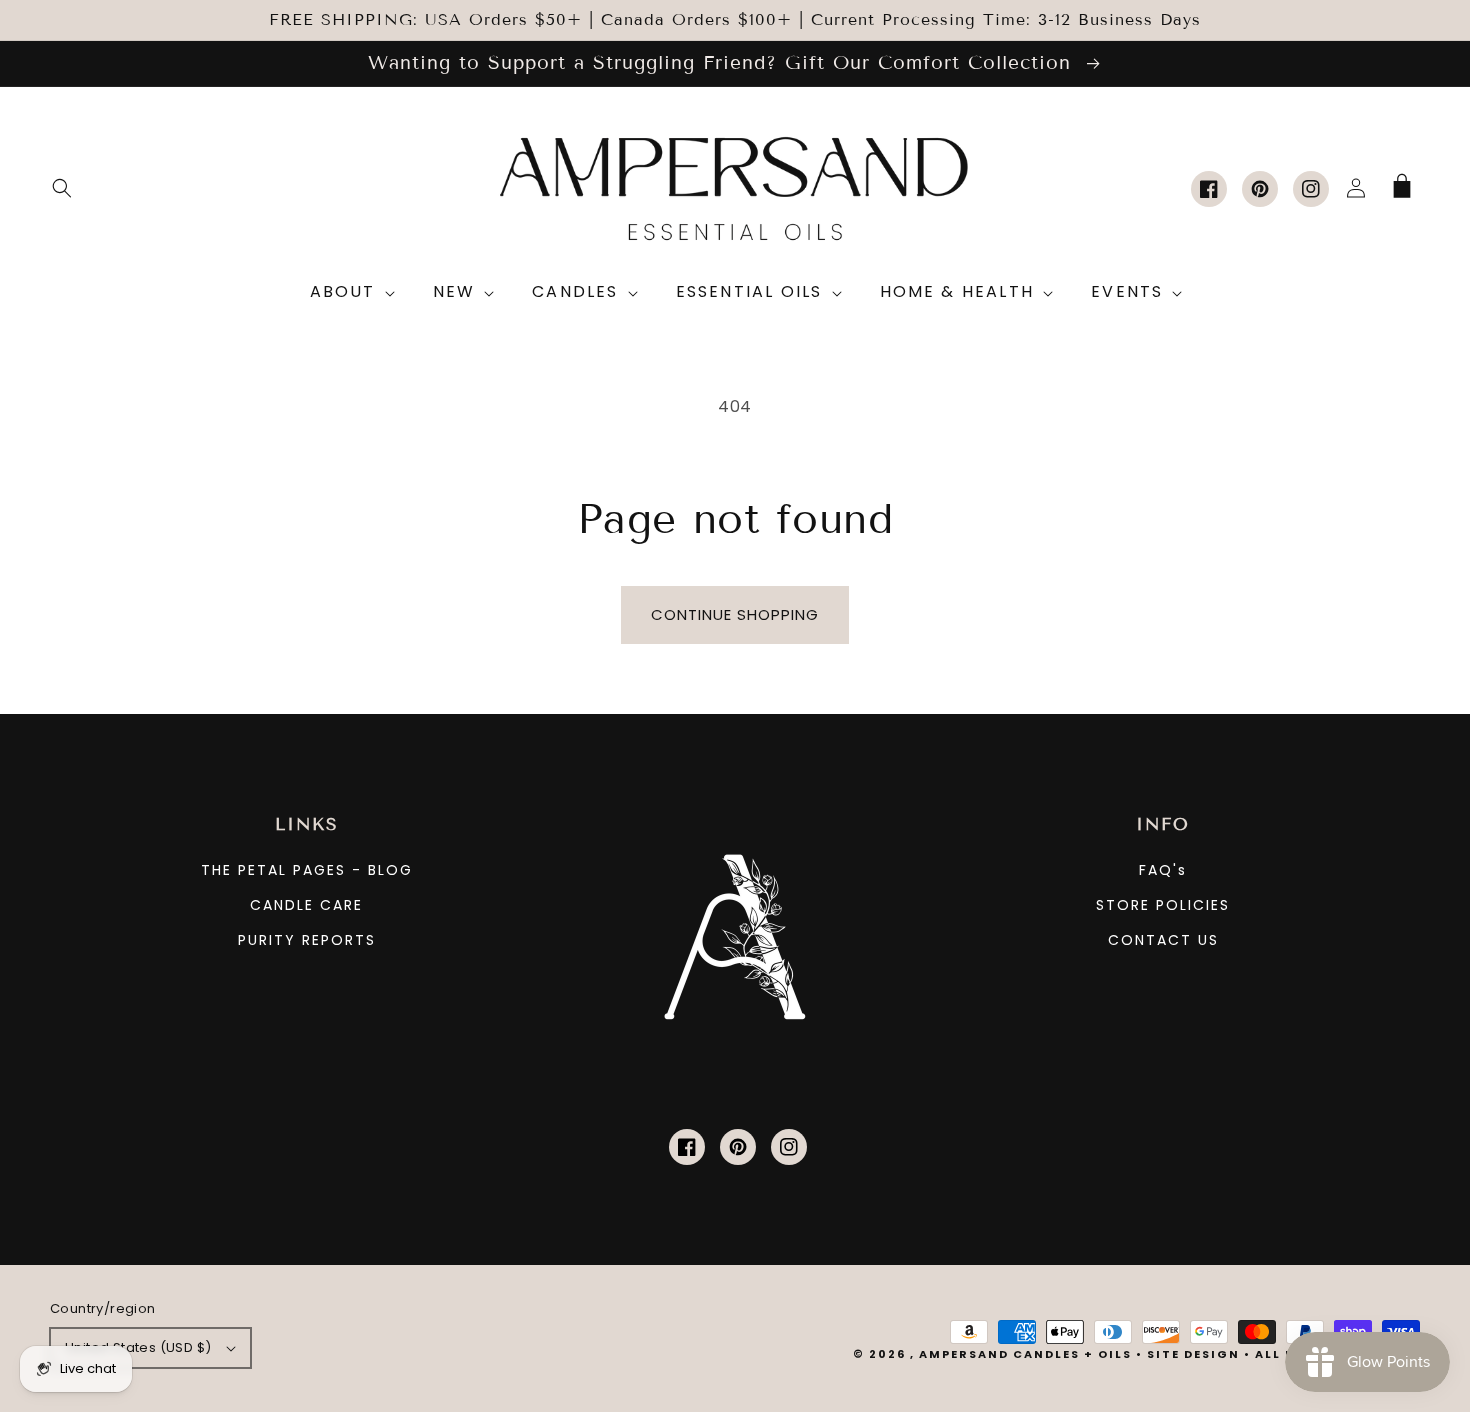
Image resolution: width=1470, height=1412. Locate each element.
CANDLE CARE (306, 905)
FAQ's (1163, 870)
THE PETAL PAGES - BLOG (307, 870)
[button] (62, 188)
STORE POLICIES (1163, 905)
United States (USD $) (138, 1347)
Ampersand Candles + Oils (1025, 1354)
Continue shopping (735, 614)
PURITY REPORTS (307, 940)
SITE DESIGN (1193, 1354)
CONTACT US (1163, 940)
